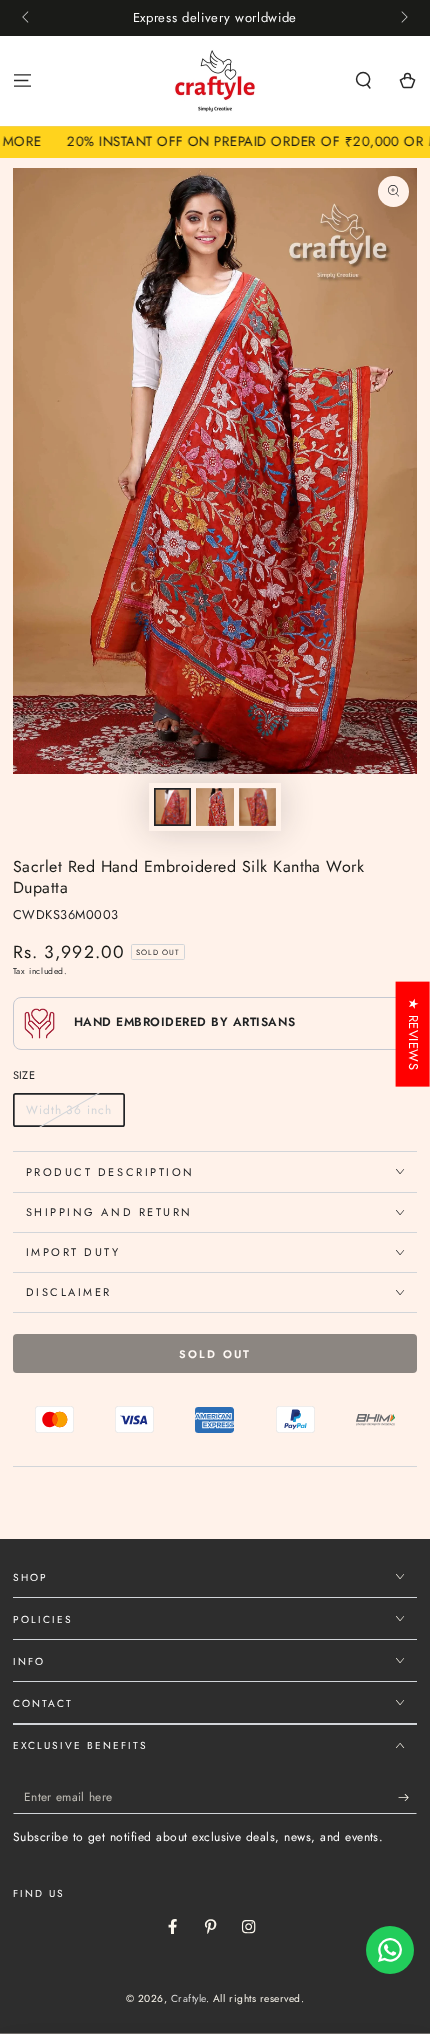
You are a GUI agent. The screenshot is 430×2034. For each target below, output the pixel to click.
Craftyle (188, 1998)
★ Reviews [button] (413, 1034)
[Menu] (22, 81)
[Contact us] (390, 1950)
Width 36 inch (68, 1109)
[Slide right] (402, 18)
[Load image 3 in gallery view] (257, 807)
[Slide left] (27, 18)
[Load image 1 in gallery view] (172, 807)
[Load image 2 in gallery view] (214, 807)
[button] (364, 81)
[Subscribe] (408, 1796)
